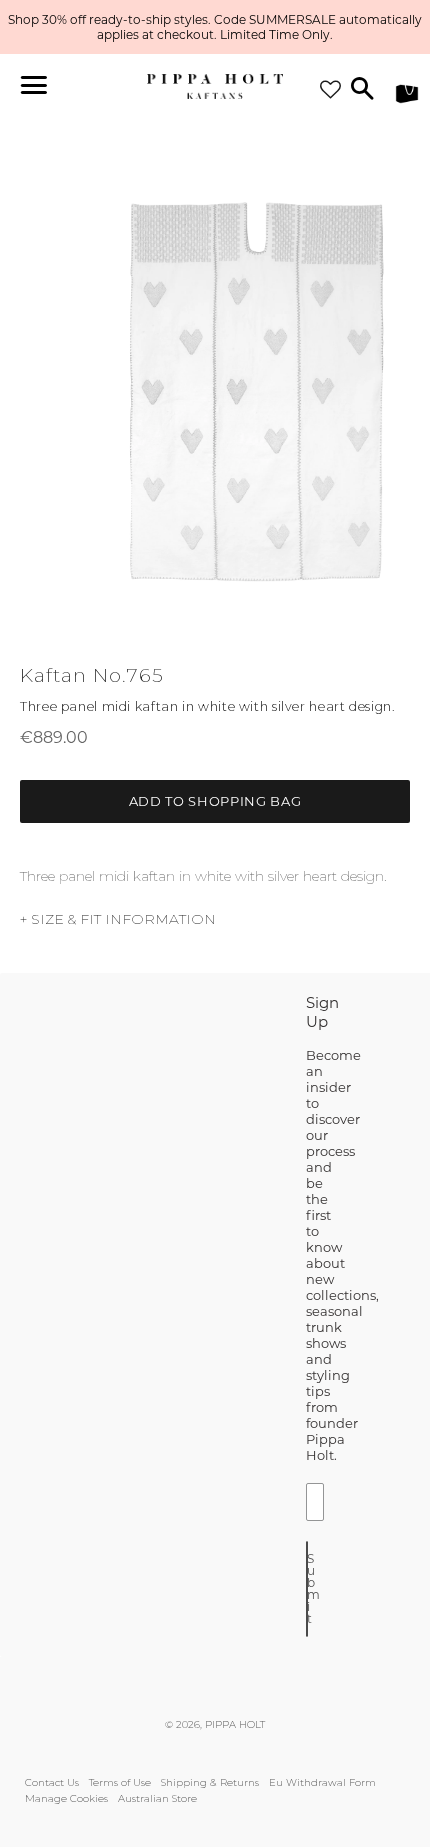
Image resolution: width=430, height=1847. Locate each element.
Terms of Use (120, 1782)
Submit (307, 1588)
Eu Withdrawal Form (322, 1782)
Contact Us (52, 1782)
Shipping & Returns (210, 1782)
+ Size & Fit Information (118, 919)
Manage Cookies (66, 1798)
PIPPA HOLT (235, 1724)
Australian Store (157, 1798)
